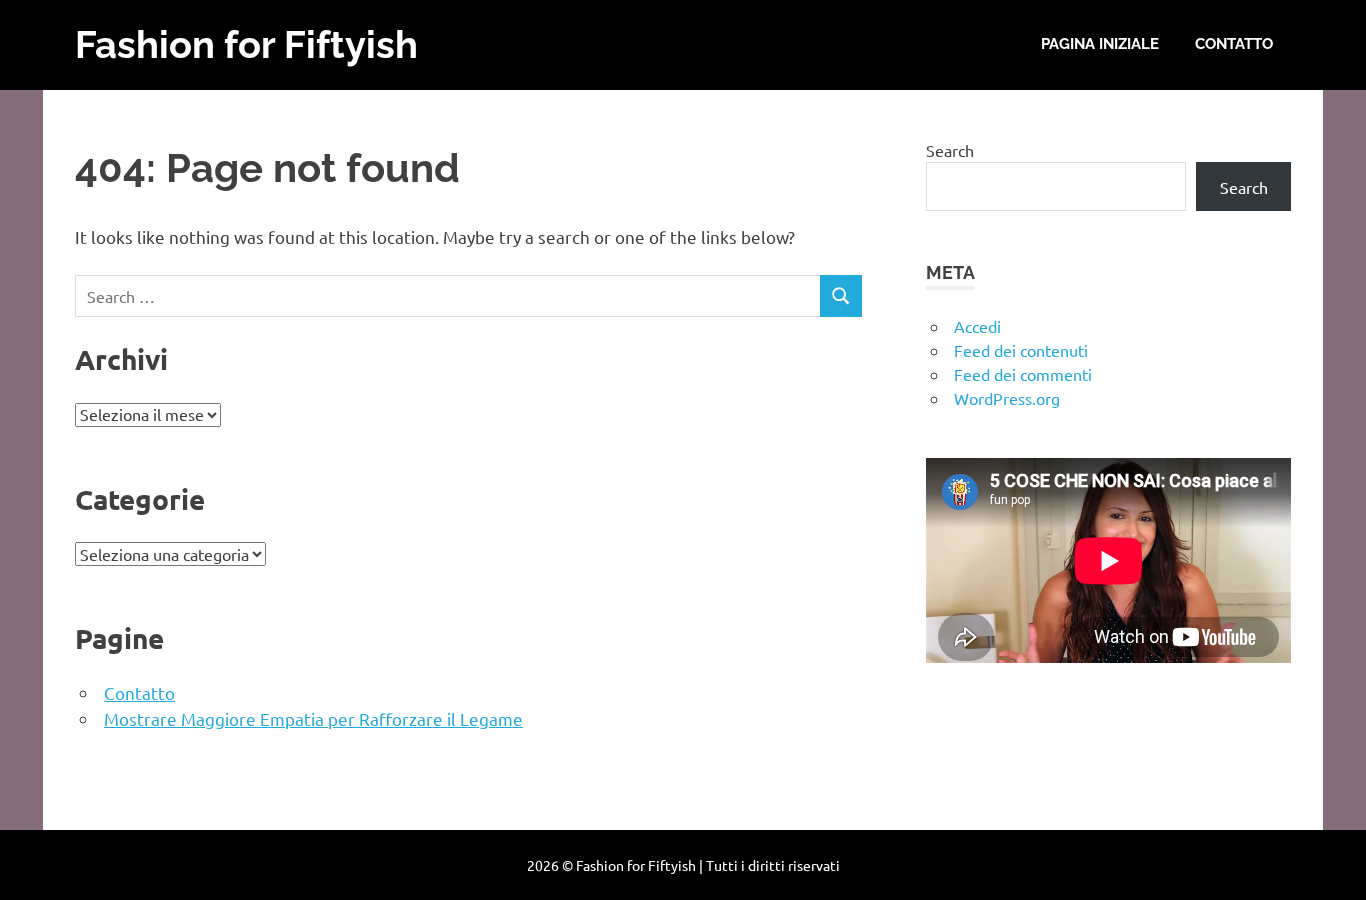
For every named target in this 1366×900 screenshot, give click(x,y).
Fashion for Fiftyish (246, 44)
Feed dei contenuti (1021, 350)
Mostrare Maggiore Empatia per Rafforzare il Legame (313, 718)
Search (950, 150)
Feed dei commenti (1023, 374)
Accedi (977, 326)
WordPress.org (1007, 398)
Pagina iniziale (1100, 44)
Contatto (1234, 44)
